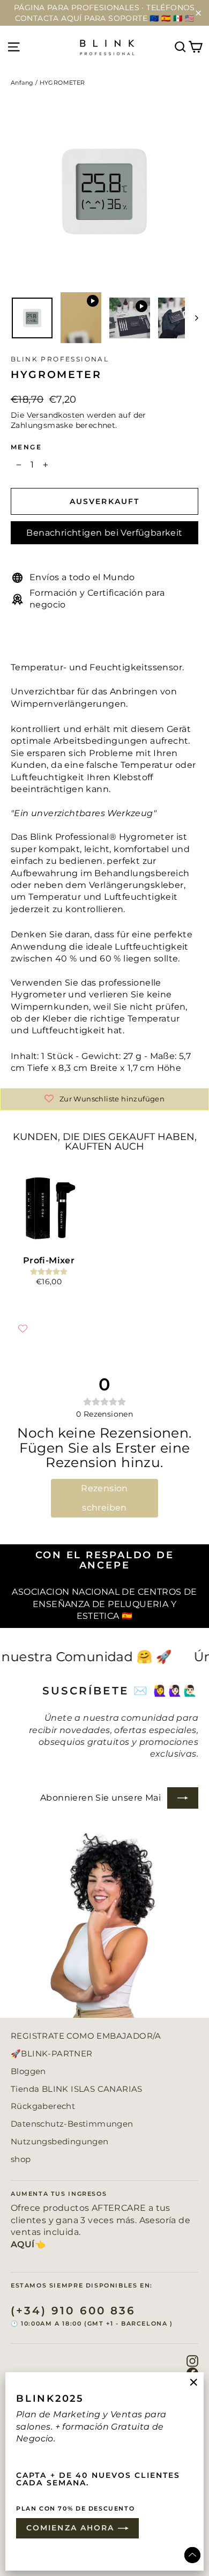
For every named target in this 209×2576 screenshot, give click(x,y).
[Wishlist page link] (23, 1328)
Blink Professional (60, 359)
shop (21, 2159)
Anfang (22, 83)
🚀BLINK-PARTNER (52, 2054)
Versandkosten (56, 415)
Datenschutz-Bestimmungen (72, 2124)
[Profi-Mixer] (49, 1208)
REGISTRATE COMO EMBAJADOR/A (86, 2036)
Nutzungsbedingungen (60, 2142)
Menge (26, 447)
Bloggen (28, 2071)
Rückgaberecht (43, 2106)
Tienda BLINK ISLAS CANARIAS (77, 2089)
